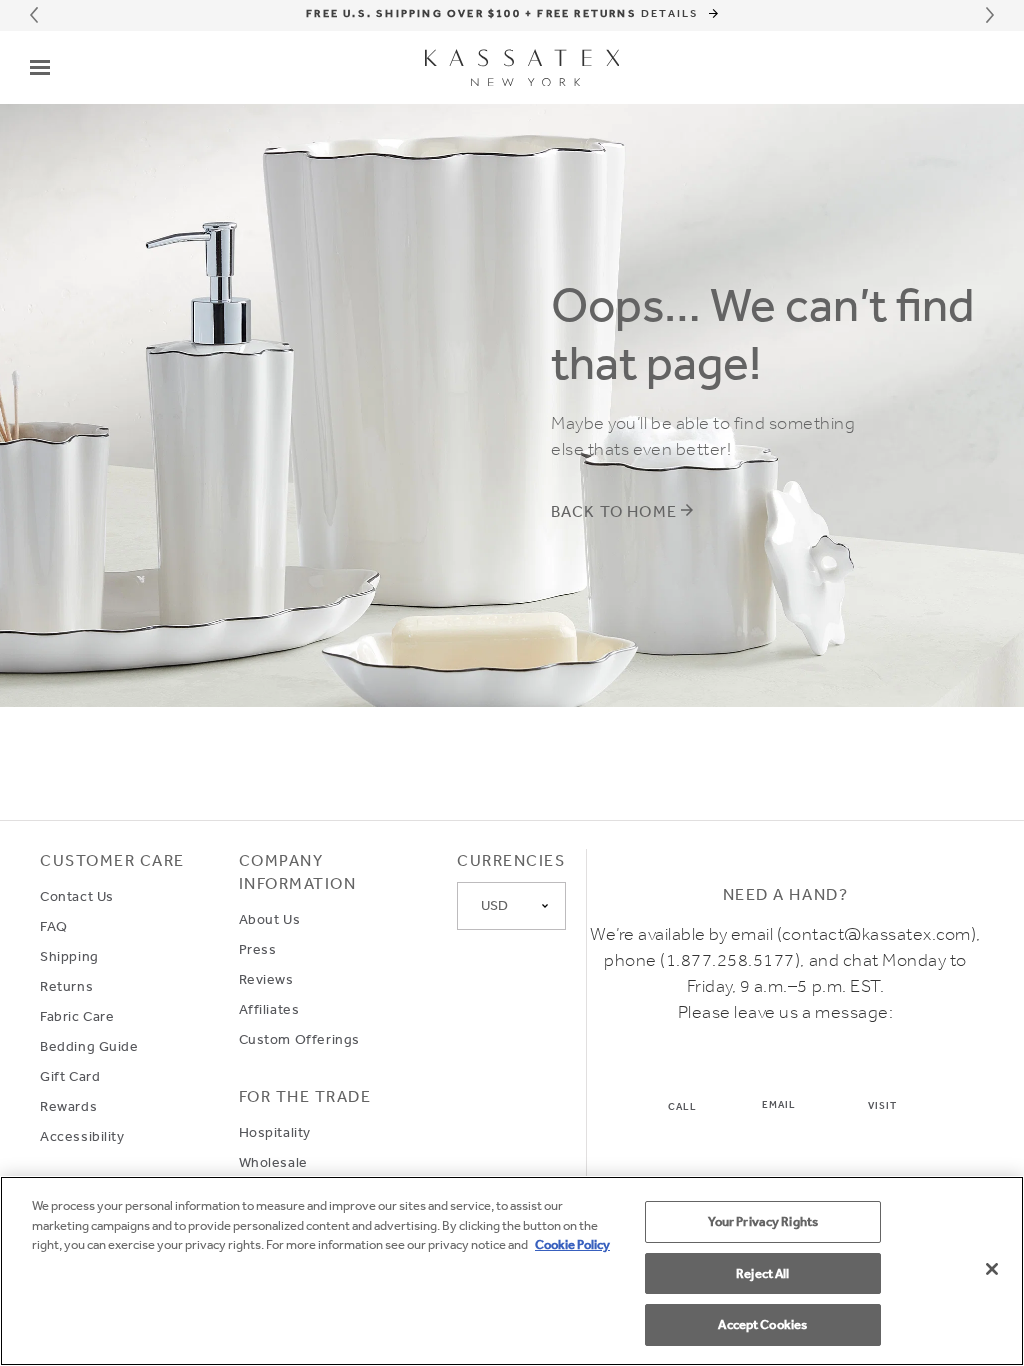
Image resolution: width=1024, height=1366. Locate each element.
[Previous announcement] (34, 15)
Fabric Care (77, 1016)
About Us (270, 919)
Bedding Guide (89, 1046)
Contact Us (77, 896)
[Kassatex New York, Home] (522, 68)
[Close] (992, 1269)
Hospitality (275, 1132)
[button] (40, 67)
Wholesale (273, 1162)
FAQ (54, 926)
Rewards (68, 1106)
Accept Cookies (762, 1324)
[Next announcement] (990, 15)
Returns (66, 986)
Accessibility (82, 1136)
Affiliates (269, 1009)
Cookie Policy (572, 1244)
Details (672, 13)
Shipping (69, 956)
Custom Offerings (299, 1039)
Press (258, 949)
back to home (614, 511)
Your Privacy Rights (763, 1221)
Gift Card (70, 1076)
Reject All (762, 1273)
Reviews (266, 979)
